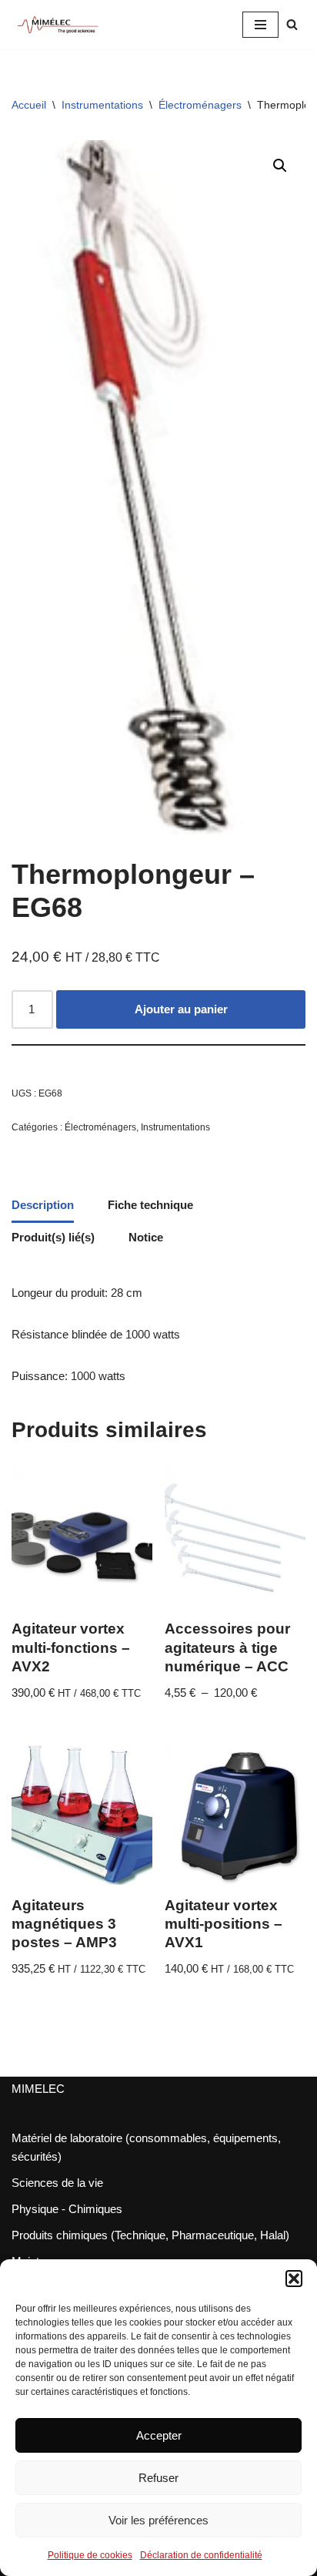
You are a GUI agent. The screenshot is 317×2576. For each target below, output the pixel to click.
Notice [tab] (146, 1237)
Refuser (158, 2478)
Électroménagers (200, 105)
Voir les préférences (158, 2520)
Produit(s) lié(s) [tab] (53, 1237)
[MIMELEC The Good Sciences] (58, 25)
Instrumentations (102, 105)
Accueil (29, 105)
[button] (294, 2279)
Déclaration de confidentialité (201, 2555)
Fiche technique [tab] (150, 1205)
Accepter (159, 2435)
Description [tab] (43, 1205)
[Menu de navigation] (260, 25)
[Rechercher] (292, 24)
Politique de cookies (90, 2555)
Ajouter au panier (181, 1009)
